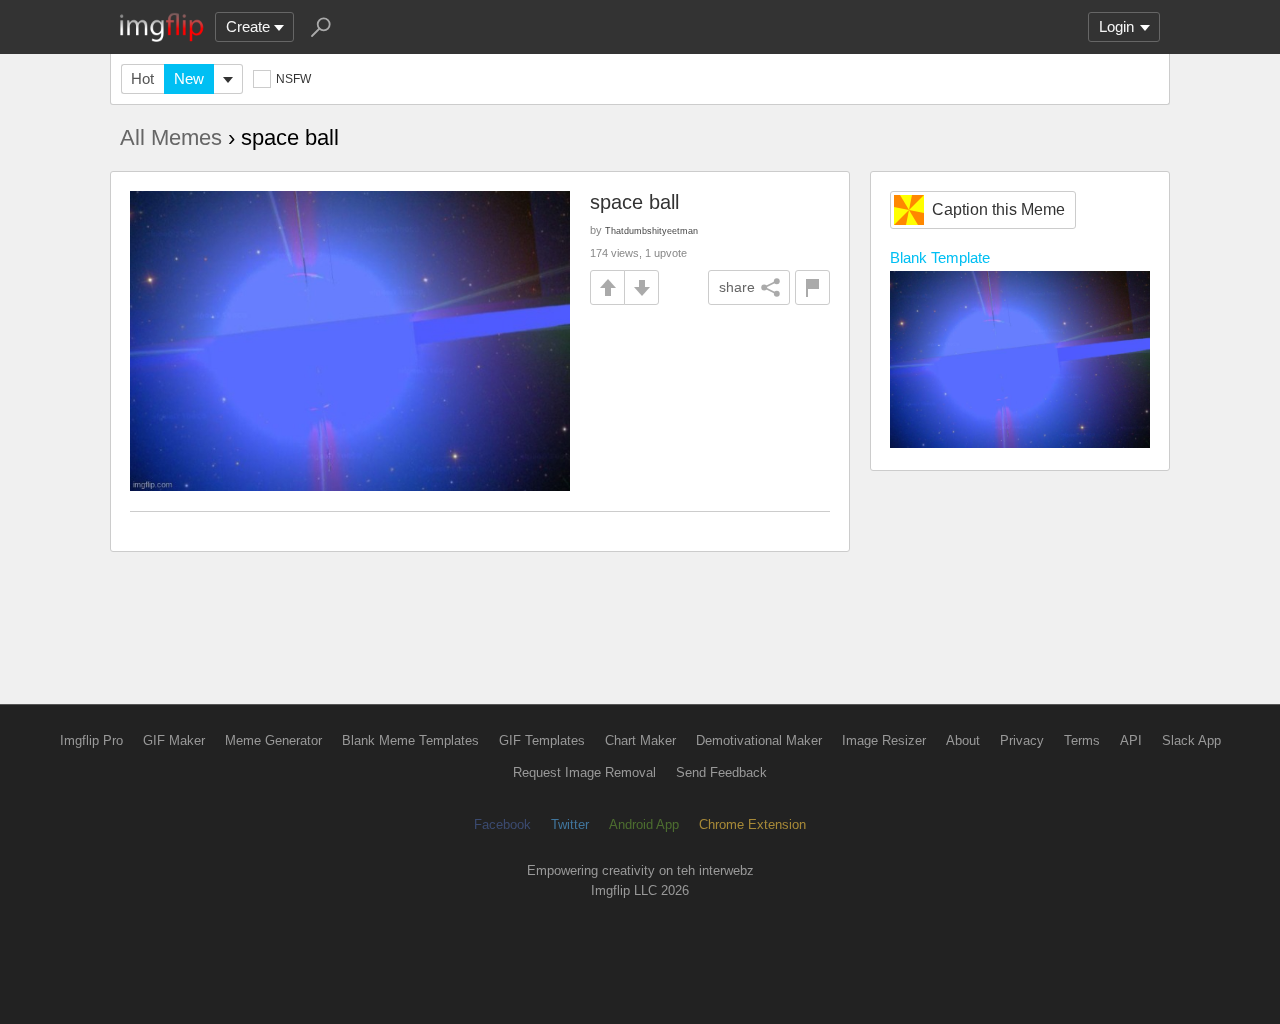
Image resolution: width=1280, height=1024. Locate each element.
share (737, 287)
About (963, 740)
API (1131, 740)
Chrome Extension (752, 824)
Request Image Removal (584, 772)
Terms (1082, 740)
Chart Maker (640, 740)
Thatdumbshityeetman (651, 230)
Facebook (502, 824)
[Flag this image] (812, 287)
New (189, 78)
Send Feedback (721, 772)
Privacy (1022, 740)
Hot (142, 78)
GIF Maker (174, 740)
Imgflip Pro (91, 740)
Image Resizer (884, 740)
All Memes (171, 137)
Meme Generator (273, 740)
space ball (634, 202)
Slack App (1191, 740)
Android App (644, 824)
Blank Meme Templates (410, 740)
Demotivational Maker (759, 740)
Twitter (570, 824)
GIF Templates (542, 740)
